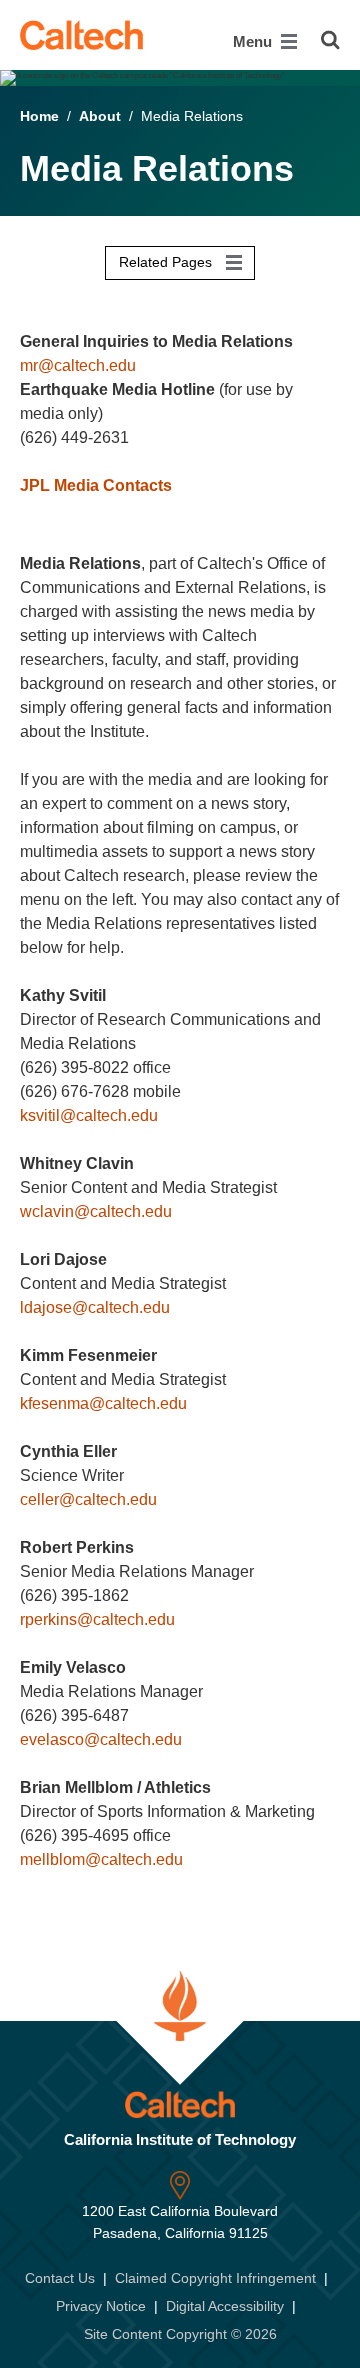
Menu (254, 41)
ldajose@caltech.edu (95, 1307)
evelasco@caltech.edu (101, 1739)
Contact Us (60, 2278)
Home (39, 116)
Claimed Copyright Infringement (215, 2278)
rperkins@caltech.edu (97, 1619)
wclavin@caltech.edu (96, 1211)
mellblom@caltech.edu (101, 1859)
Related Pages (167, 262)
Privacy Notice (101, 2306)
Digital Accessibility (225, 2306)
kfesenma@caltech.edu (103, 1403)
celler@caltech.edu (88, 1499)
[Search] (330, 40)
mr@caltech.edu (78, 365)
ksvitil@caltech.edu (89, 1115)
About (100, 116)
